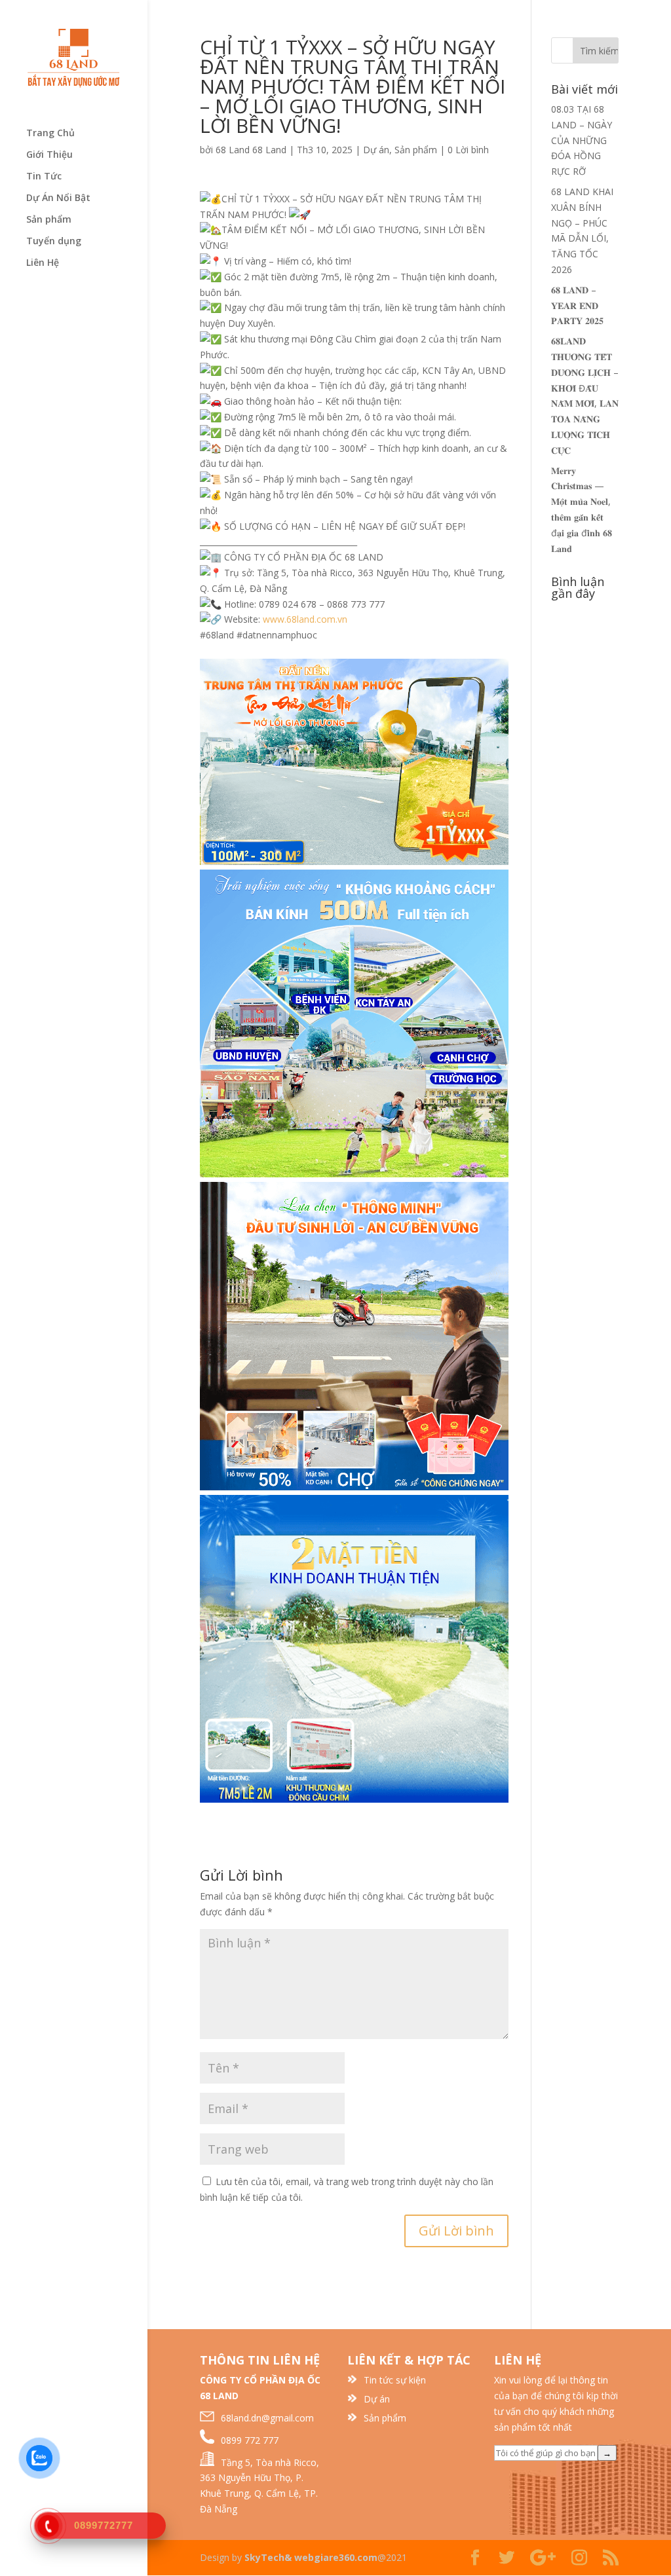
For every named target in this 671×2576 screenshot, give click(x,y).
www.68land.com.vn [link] (305, 619)
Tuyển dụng (54, 242)
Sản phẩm (49, 220)
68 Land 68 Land (251, 150)
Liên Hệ (43, 263)
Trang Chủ (50, 134)
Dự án (376, 150)
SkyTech (264, 2557)
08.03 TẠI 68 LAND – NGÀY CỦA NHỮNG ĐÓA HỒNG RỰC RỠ (582, 140)
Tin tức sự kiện (395, 2380)
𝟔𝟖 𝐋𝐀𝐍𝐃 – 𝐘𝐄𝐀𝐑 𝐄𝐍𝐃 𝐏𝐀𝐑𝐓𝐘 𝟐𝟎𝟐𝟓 (577, 305)
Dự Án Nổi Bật (58, 198)
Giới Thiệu (49, 155)
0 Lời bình (468, 150)
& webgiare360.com (331, 2557)
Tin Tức (44, 177)
